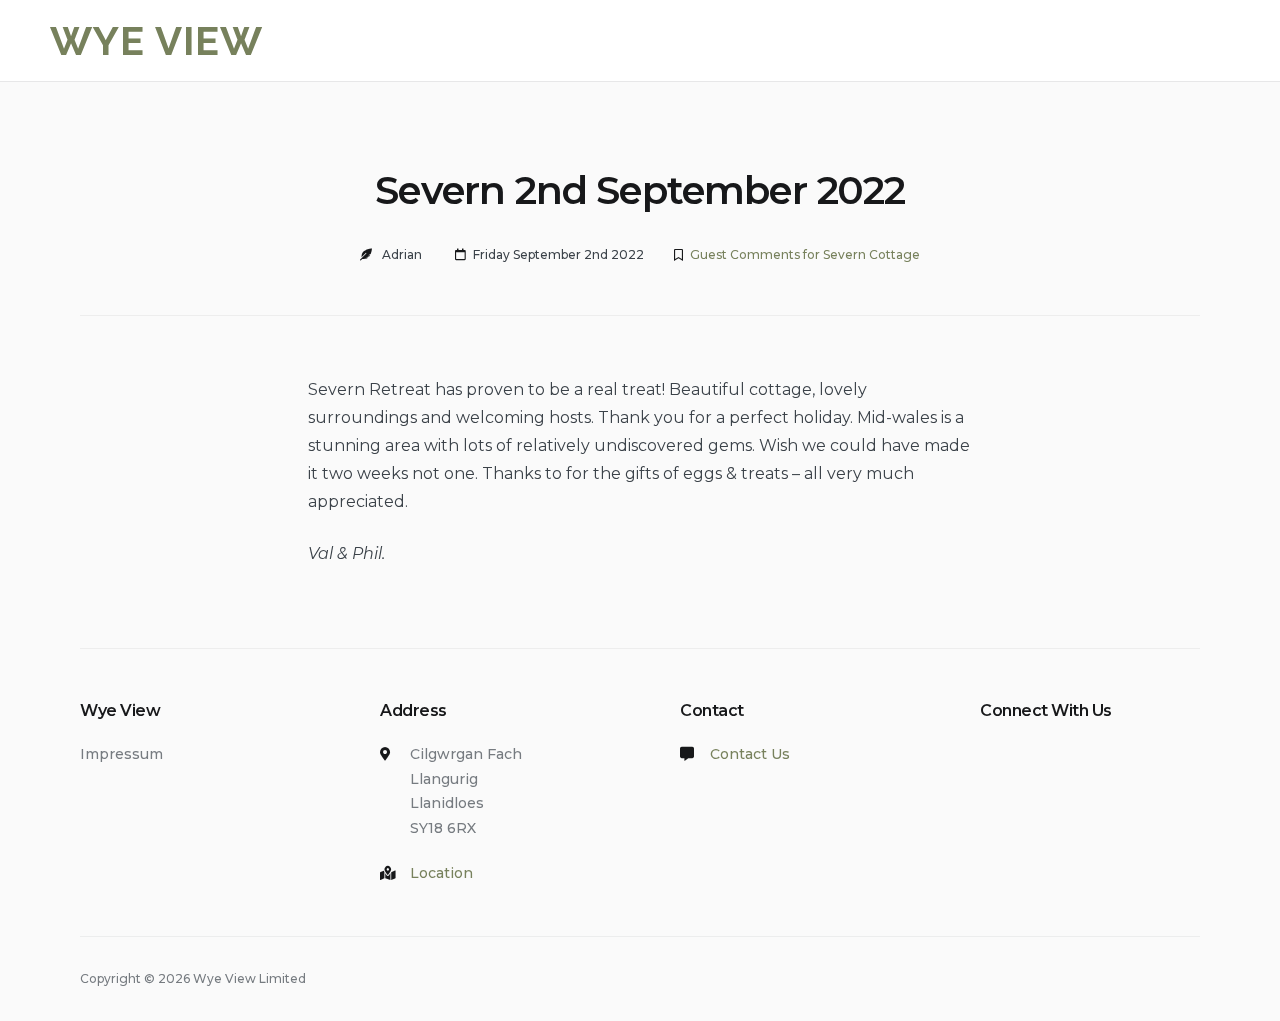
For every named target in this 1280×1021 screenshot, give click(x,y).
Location (441, 873)
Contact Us (750, 754)
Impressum (121, 754)
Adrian (402, 254)
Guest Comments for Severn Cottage (805, 254)
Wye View (156, 40)
